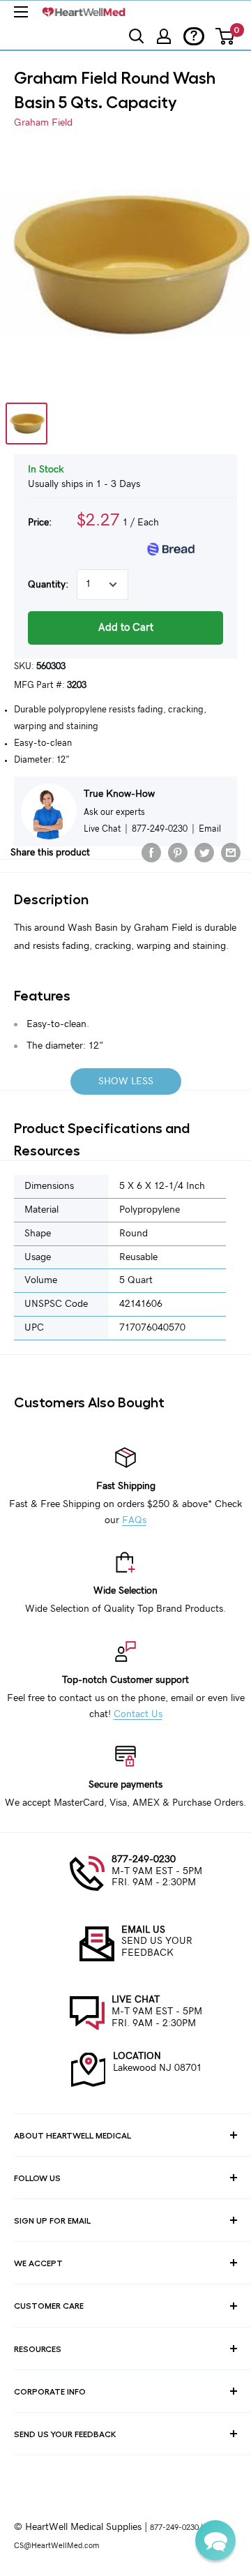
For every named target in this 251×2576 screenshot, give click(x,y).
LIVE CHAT (136, 2000)
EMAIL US (143, 1930)
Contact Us (138, 1714)
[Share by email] (231, 853)
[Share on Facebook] (151, 853)
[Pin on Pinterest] (178, 853)
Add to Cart (126, 628)
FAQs (134, 1520)
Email (210, 829)
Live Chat (102, 829)
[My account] (164, 36)
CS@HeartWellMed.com (56, 2546)
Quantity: (48, 585)
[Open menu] (21, 12)
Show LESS (126, 1081)
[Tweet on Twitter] (204, 853)
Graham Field (43, 123)
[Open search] (137, 36)
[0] (226, 36)
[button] (215, 2540)
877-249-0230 (144, 1859)
